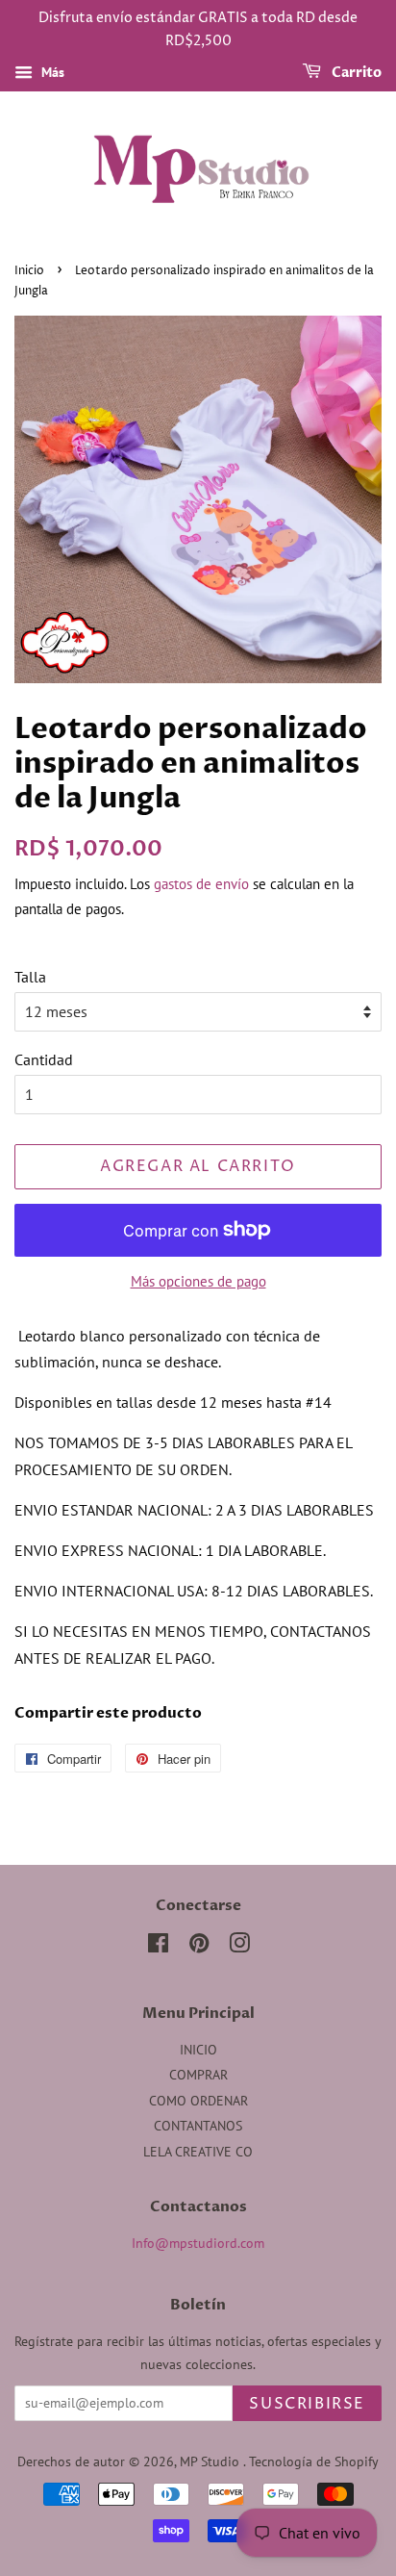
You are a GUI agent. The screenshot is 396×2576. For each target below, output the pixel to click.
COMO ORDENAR (198, 2101)
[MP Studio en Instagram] (239, 1947)
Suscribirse (307, 2404)
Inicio (29, 271)
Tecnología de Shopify (314, 2461)
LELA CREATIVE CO (198, 2152)
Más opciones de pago (198, 1281)
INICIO (198, 2050)
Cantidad (44, 1059)
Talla (30, 977)
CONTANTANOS (198, 2126)
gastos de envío (201, 884)
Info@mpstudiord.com (198, 2243)
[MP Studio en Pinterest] (199, 1947)
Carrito (355, 73)
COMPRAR (198, 2075)
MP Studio (211, 2461)
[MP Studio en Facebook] (158, 1947)
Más (51, 72)
